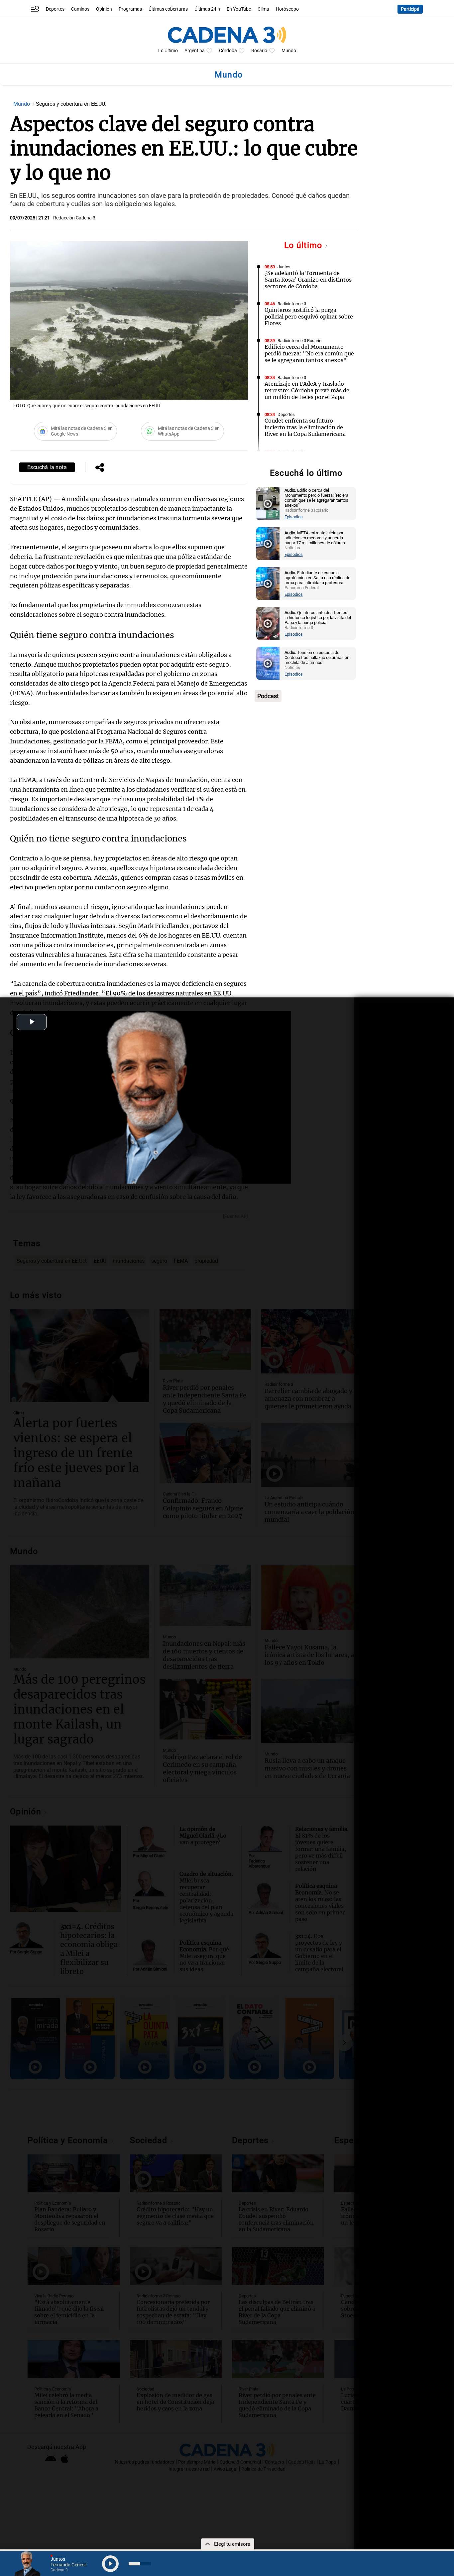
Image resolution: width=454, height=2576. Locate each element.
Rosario (259, 51)
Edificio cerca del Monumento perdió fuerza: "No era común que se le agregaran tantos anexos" (309, 353)
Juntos (284, 267)
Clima (263, 9)
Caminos (80, 9)
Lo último (304, 245)
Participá (410, 9)
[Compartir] (100, 468)
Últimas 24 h (207, 9)
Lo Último (168, 51)
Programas (130, 9)
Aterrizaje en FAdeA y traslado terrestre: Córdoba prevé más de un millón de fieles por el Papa (307, 390)
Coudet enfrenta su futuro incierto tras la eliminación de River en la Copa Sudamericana (305, 427)
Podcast (268, 696)
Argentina (195, 51)
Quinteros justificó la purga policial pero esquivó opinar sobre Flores (309, 317)
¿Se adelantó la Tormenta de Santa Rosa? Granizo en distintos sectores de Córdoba (308, 280)
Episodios (294, 517)
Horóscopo (287, 9)
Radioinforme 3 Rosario (299, 341)
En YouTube (239, 9)
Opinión (104, 9)
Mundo (289, 51)
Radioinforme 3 (292, 304)
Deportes (55, 9)
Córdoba (228, 51)
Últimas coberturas (168, 9)
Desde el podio (291, 451)
